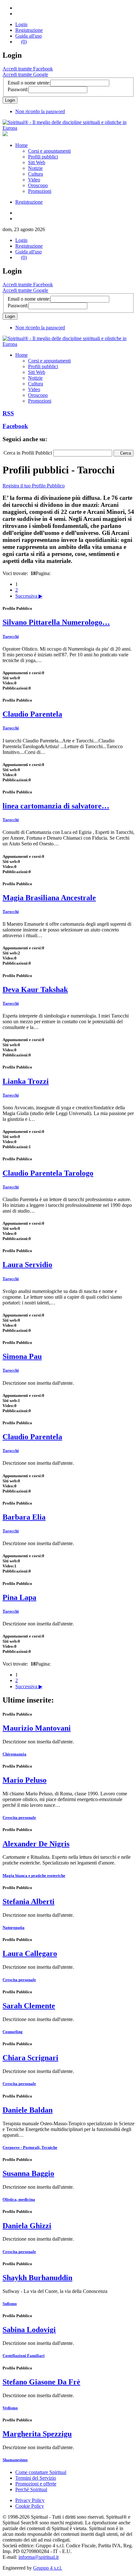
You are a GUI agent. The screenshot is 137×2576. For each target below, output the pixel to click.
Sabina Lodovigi (29, 2330)
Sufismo (10, 2304)
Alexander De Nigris (36, 1844)
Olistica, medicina (19, 2199)
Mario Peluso (25, 1780)
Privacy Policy (30, 2500)
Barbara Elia (24, 1517)
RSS (8, 413)
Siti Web (37, 162)
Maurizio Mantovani (37, 1728)
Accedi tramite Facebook (28, 69)
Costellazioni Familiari (24, 2356)
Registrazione (29, 30)
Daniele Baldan (28, 2110)
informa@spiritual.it (39, 2557)
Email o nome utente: (29, 83)
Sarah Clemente (29, 2006)
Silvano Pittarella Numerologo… (56, 622)
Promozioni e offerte (36, 2484)
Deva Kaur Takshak (35, 989)
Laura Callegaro (30, 1953)
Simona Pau (22, 1356)
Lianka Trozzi (26, 1081)
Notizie (35, 168)
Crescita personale (19, 1817)
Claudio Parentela (32, 714)
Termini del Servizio (36, 2478)
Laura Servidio (27, 1265)
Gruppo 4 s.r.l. (48, 2568)
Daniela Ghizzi (27, 2226)
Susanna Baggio (28, 2173)
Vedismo (10, 2408)
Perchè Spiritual (31, 2489)
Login (21, 24)
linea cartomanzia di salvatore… (56, 806)
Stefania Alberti (29, 1901)
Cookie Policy (30, 2506)
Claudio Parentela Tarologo (48, 1173)
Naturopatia (14, 1927)
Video (34, 180)
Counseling (13, 2032)
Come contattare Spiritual (41, 2472)
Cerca (126, 453)
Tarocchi (11, 636)
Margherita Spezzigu (37, 2434)
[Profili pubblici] (68, 128)
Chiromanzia (14, 1754)
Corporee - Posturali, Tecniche (30, 2147)
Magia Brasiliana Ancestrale (49, 898)
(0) (24, 42)
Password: (18, 89)
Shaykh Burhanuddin (37, 2278)
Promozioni (40, 191)
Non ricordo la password (40, 111)
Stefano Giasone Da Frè (41, 2382)
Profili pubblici (43, 157)
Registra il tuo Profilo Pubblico (34, 486)
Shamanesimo (15, 2460)
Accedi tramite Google (25, 74)
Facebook (15, 426)
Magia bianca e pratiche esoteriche (34, 1875)
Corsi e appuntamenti (49, 151)
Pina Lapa (19, 1597)
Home (22, 145)
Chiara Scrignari (30, 2058)
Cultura (36, 174)
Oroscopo (38, 185)
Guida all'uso (29, 36)
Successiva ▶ (29, 596)
